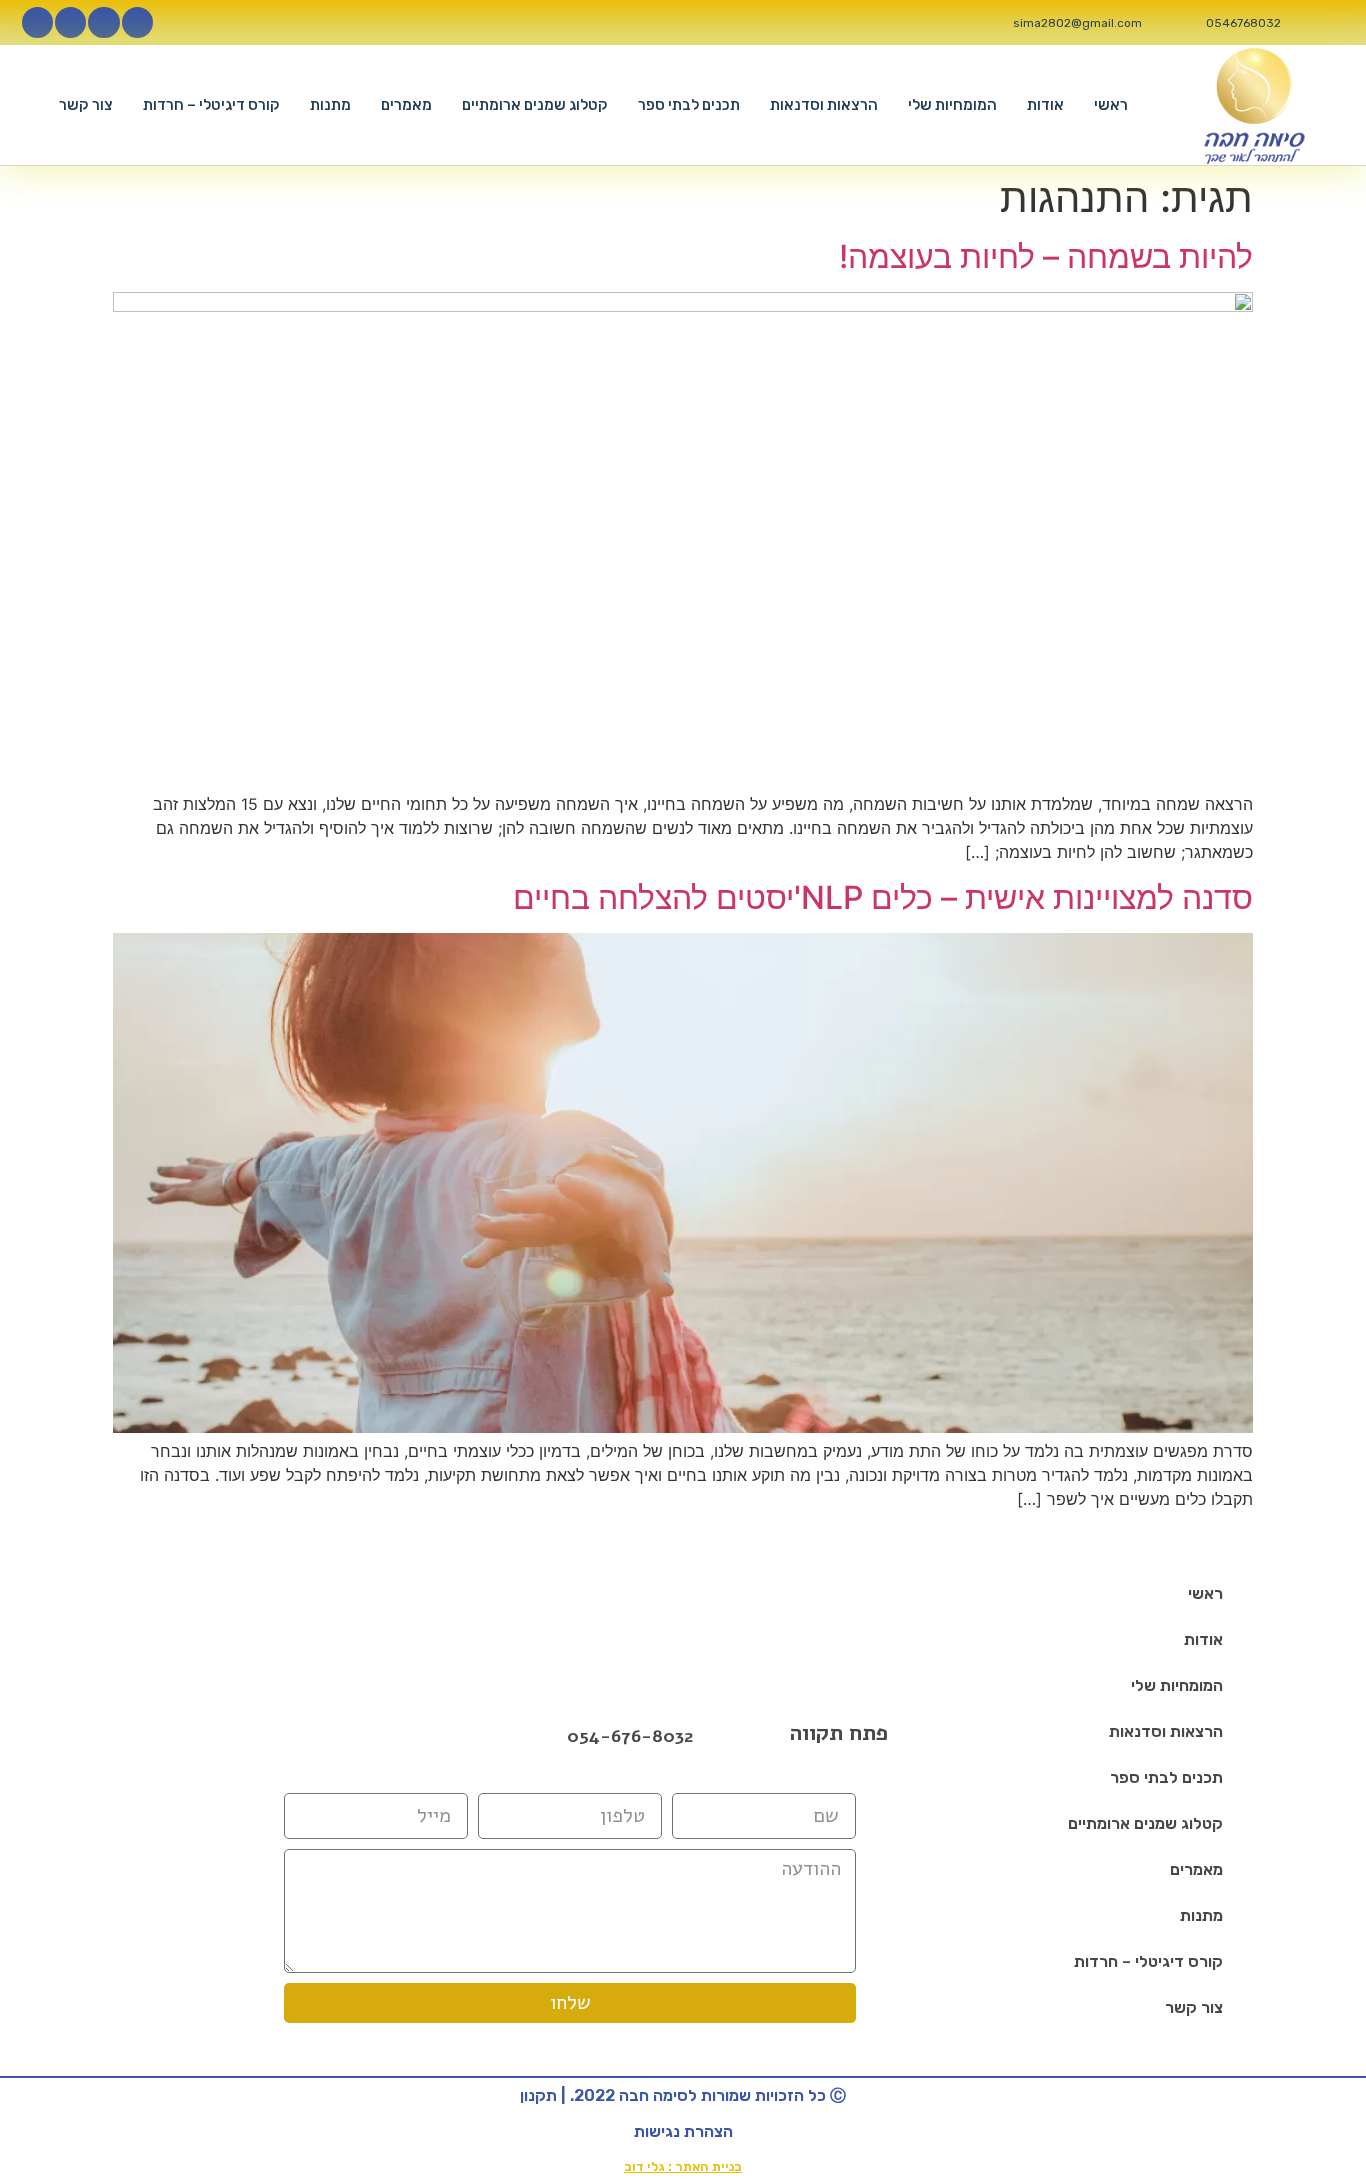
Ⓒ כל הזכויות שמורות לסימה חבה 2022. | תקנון (683, 2095)
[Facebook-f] (137, 22)
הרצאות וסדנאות (824, 105)
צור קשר (86, 105)
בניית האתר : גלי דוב (683, 2166)
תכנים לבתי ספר (689, 105)
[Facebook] (350, 1736)
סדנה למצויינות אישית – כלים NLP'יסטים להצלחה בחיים (883, 897)
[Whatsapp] (37, 22)
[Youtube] (70, 22)
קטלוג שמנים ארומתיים (535, 105)
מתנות (330, 105)
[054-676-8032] (546, 1737)
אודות (1045, 105)
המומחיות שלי (952, 105)
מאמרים (406, 105)
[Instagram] (103, 22)
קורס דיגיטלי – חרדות (211, 105)
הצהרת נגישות (683, 2131)
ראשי (1111, 105)
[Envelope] (402, 1736)
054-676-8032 (630, 1736)
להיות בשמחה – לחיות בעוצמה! (1046, 256)
